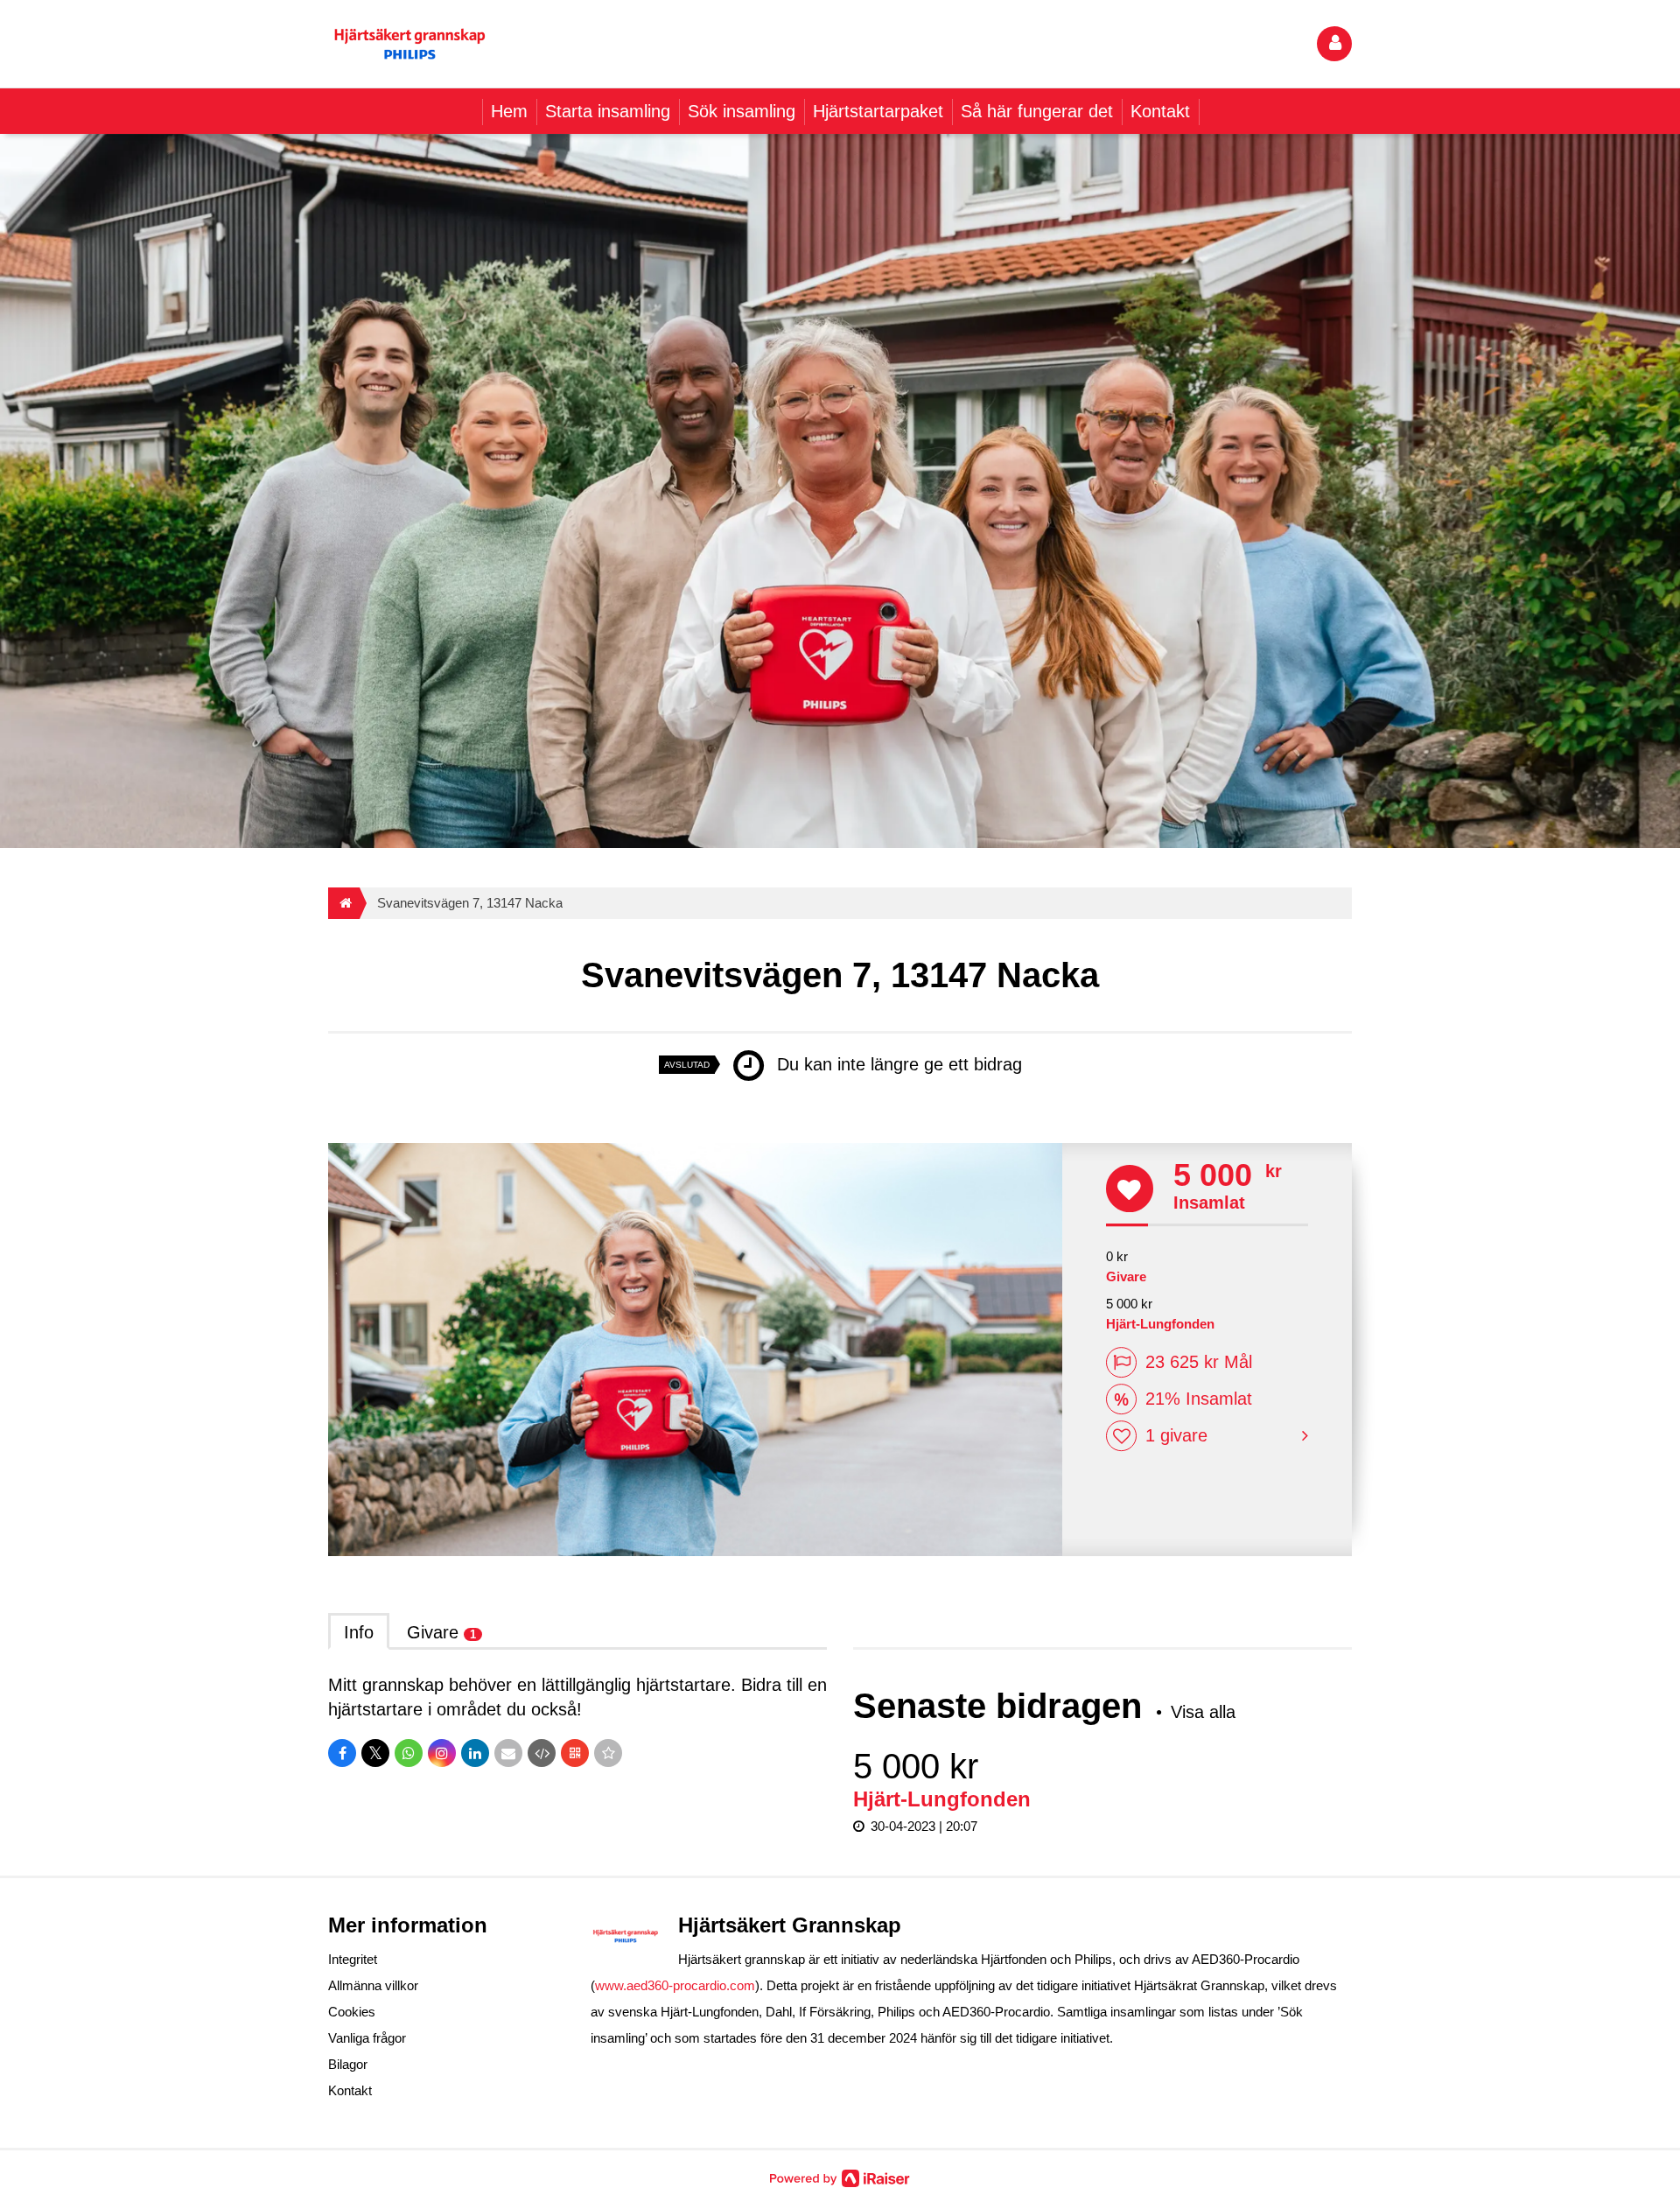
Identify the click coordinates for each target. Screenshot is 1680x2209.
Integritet (353, 1959)
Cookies (352, 2012)
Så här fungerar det (1037, 111)
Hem (509, 111)
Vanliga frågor (367, 2038)
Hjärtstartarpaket (878, 111)
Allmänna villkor (373, 1985)
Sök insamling (742, 111)
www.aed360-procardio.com (675, 1985)
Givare (441, 1632)
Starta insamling (608, 111)
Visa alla (1203, 1712)
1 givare (1176, 1436)
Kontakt (1160, 111)
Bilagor (348, 2064)
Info (359, 1632)
